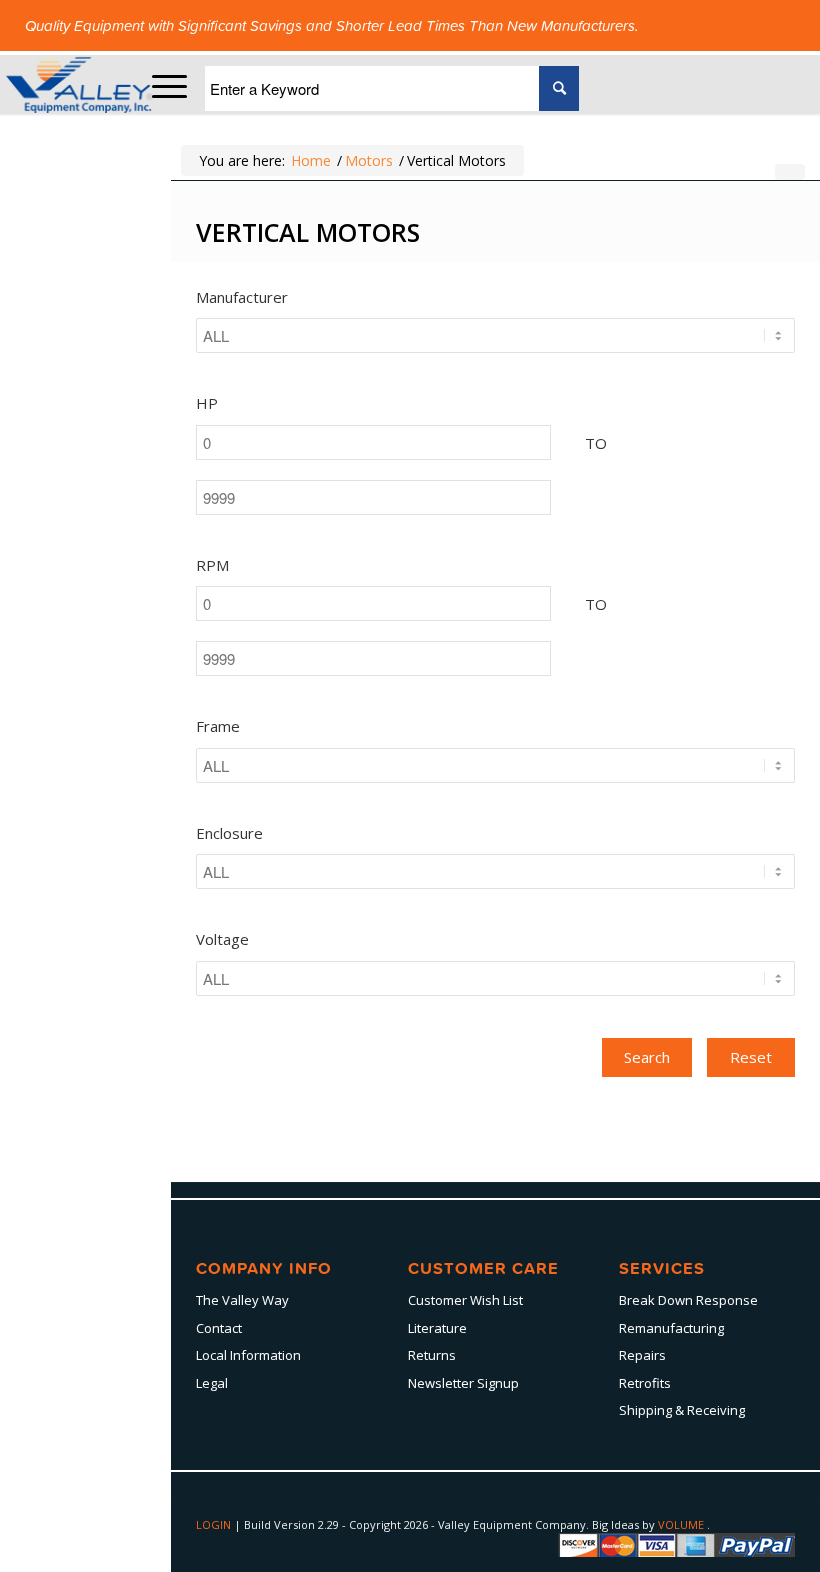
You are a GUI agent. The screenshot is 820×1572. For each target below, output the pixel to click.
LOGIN (215, 1524)
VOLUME (682, 1524)
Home (311, 160)
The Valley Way (242, 1300)
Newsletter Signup (463, 1383)
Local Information (248, 1355)
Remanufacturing (671, 1328)
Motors (369, 160)
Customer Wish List (465, 1300)
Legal (212, 1383)
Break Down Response (688, 1300)
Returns (432, 1355)
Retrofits (645, 1383)
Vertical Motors (308, 232)
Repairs (642, 1355)
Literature (437, 1328)
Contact (219, 1328)
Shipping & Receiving (682, 1410)
